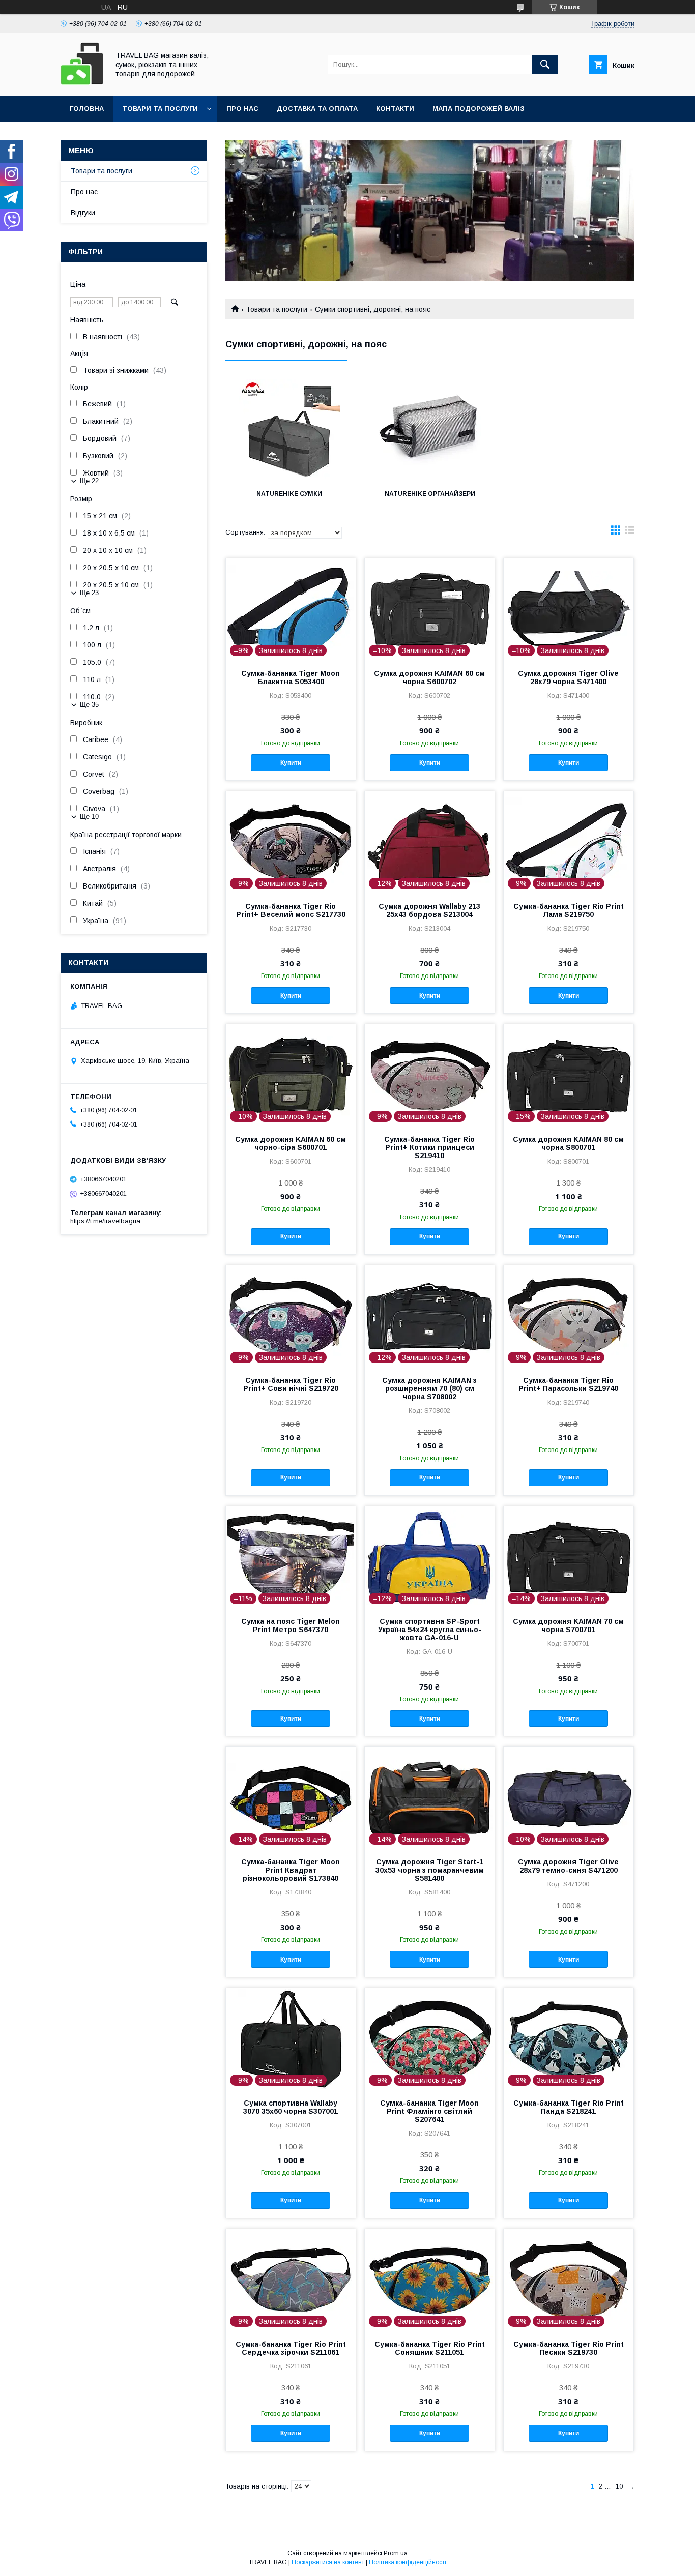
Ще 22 (89, 481)
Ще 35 (89, 705)
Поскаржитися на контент (328, 2562)
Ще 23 (89, 593)
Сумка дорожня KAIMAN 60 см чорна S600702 (429, 677)
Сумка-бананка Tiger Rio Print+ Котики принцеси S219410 (429, 1147)
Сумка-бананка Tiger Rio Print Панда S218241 (569, 2107)
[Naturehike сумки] (289, 430)
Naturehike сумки (289, 494)
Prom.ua (396, 2553)
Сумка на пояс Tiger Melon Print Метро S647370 (291, 1625)
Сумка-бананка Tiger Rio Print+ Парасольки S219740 (568, 1384)
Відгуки (83, 213)
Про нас (242, 109)
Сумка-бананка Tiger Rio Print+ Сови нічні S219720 (291, 1384)
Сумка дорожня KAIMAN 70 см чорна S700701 (568, 1625)
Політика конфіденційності (408, 2562)
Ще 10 (89, 817)
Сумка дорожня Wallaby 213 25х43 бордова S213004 (429, 910)
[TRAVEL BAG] (82, 82)
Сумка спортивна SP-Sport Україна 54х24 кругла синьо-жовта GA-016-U (430, 1630)
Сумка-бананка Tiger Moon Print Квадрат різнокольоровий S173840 (291, 1870)
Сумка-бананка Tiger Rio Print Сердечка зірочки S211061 (291, 2348)
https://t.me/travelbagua (105, 1221)
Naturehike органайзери (430, 494)
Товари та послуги (160, 109)
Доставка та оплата (317, 109)
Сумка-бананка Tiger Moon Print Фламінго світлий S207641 (429, 2111)
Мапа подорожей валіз (479, 109)
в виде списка (630, 532)
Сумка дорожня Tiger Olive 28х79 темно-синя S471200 (568, 1866)
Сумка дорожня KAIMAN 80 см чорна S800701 (568, 1143)
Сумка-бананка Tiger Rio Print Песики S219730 (569, 2348)
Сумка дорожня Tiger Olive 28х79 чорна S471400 (568, 677)
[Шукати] (545, 65)
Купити (291, 763)
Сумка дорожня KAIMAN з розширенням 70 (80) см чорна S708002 (429, 1388)
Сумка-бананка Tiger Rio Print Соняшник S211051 (430, 2348)
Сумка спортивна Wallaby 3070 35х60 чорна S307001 (291, 2107)
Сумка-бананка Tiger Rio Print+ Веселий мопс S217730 (291, 910)
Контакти (395, 109)
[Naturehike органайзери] (430, 430)
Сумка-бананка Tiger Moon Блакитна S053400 (291, 677)
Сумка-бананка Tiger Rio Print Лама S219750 (569, 910)
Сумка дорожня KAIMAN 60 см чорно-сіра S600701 (291, 1143)
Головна (87, 109)
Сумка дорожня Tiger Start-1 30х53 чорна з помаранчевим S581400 (430, 1870)
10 (619, 2486)
